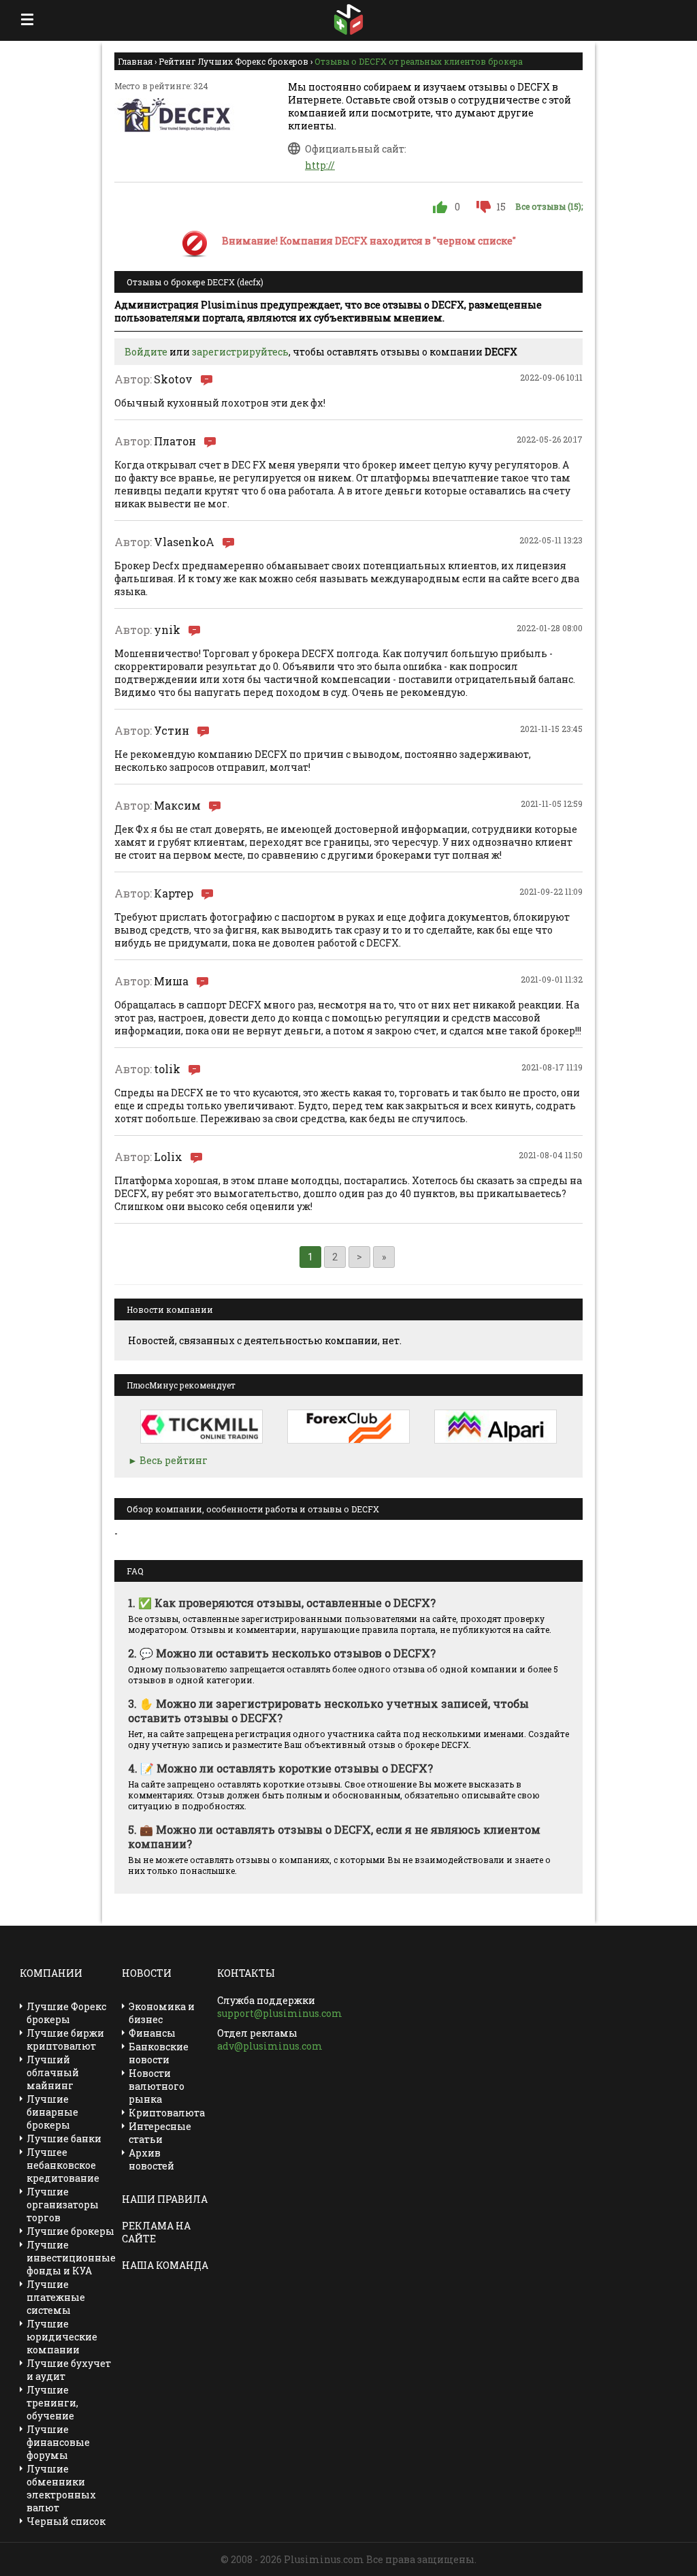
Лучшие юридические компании (62, 2337)
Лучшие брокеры (70, 2231)
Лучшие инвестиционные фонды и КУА (71, 2258)
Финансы (152, 2033)
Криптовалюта (167, 2113)
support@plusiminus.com (280, 2013)
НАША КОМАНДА (165, 2265)
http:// (320, 165)
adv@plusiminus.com (270, 2046)
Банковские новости (159, 2053)
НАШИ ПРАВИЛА (165, 2199)
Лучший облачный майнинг (53, 2072)
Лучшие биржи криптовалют (65, 2039)
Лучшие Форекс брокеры (66, 2013)
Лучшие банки (64, 2138)
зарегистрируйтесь (240, 352)
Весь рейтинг (174, 1460)
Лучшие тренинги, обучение (52, 2403)
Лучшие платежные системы (56, 2297)
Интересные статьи (160, 2133)
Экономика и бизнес (162, 2013)
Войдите (146, 352)
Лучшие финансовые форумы (58, 2442)
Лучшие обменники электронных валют (61, 2488)
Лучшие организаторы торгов (63, 2205)
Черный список (66, 2521)
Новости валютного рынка (157, 2086)
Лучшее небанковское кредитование (63, 2165)
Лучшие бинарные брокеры (52, 2112)
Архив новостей (151, 2159)
